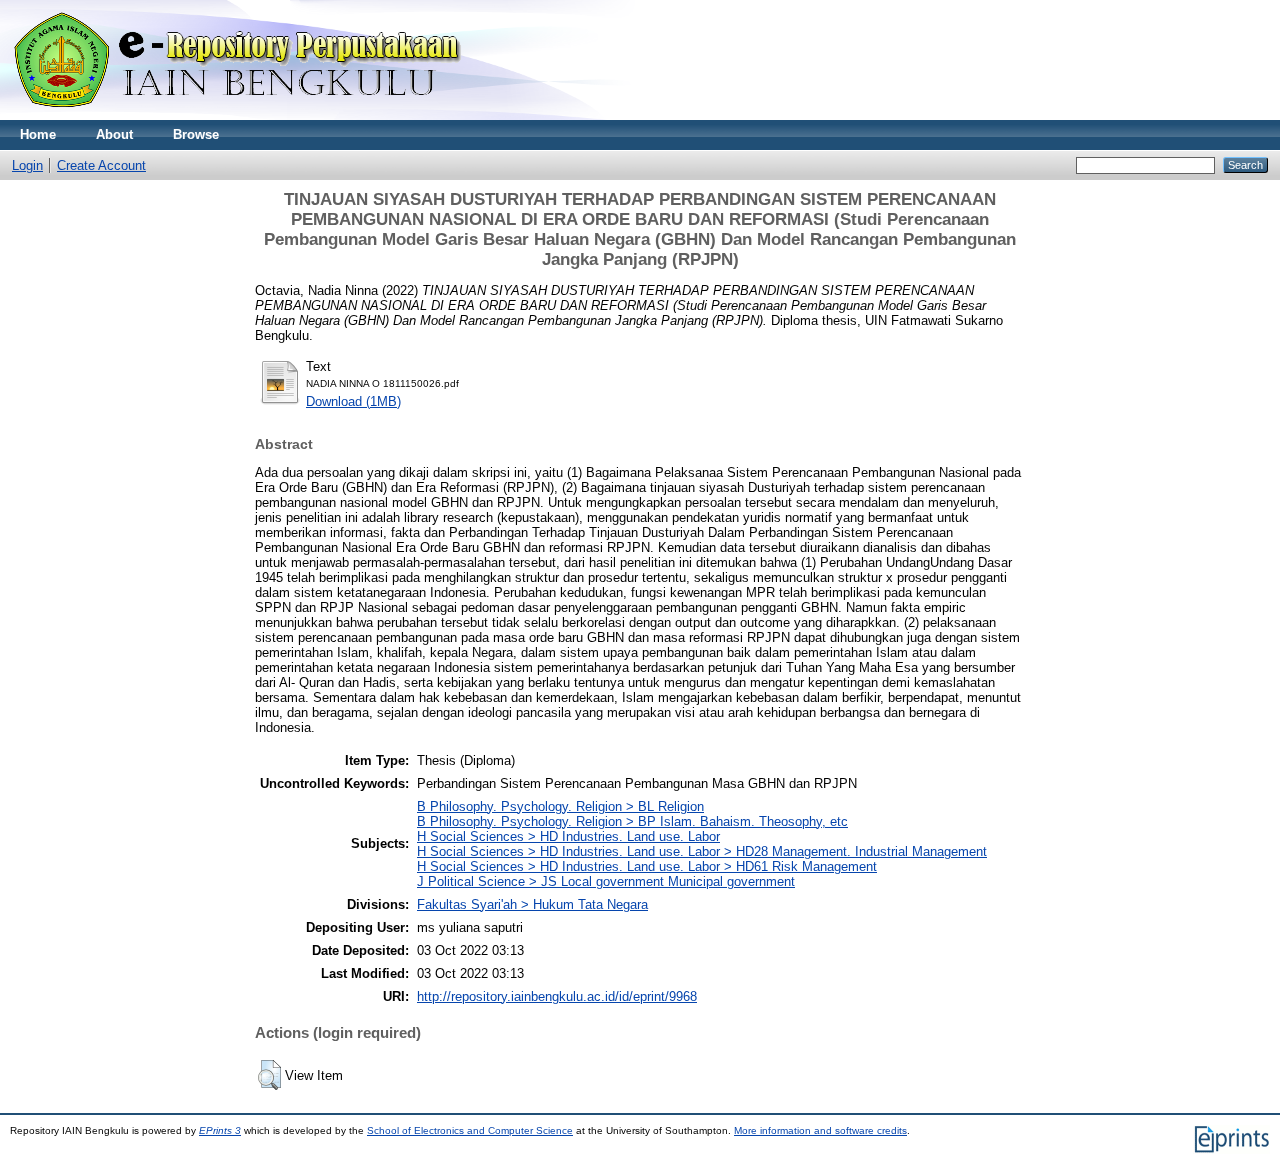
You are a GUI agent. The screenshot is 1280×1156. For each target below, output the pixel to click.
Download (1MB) (353, 401)
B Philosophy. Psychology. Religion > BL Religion (560, 806)
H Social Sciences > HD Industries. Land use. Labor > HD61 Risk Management (647, 866)
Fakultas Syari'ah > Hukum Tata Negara (532, 904)
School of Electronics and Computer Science (470, 1130)
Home (38, 134)
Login (27, 165)
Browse (196, 134)
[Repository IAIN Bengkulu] (260, 115)
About (114, 134)
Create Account (101, 165)
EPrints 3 (220, 1130)
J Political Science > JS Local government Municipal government (606, 881)
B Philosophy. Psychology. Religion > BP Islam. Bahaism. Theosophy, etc (632, 821)
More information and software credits (820, 1130)
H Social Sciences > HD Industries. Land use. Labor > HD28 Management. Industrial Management (702, 851)
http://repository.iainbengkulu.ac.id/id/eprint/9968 (557, 996)
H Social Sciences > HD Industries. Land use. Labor (568, 836)
